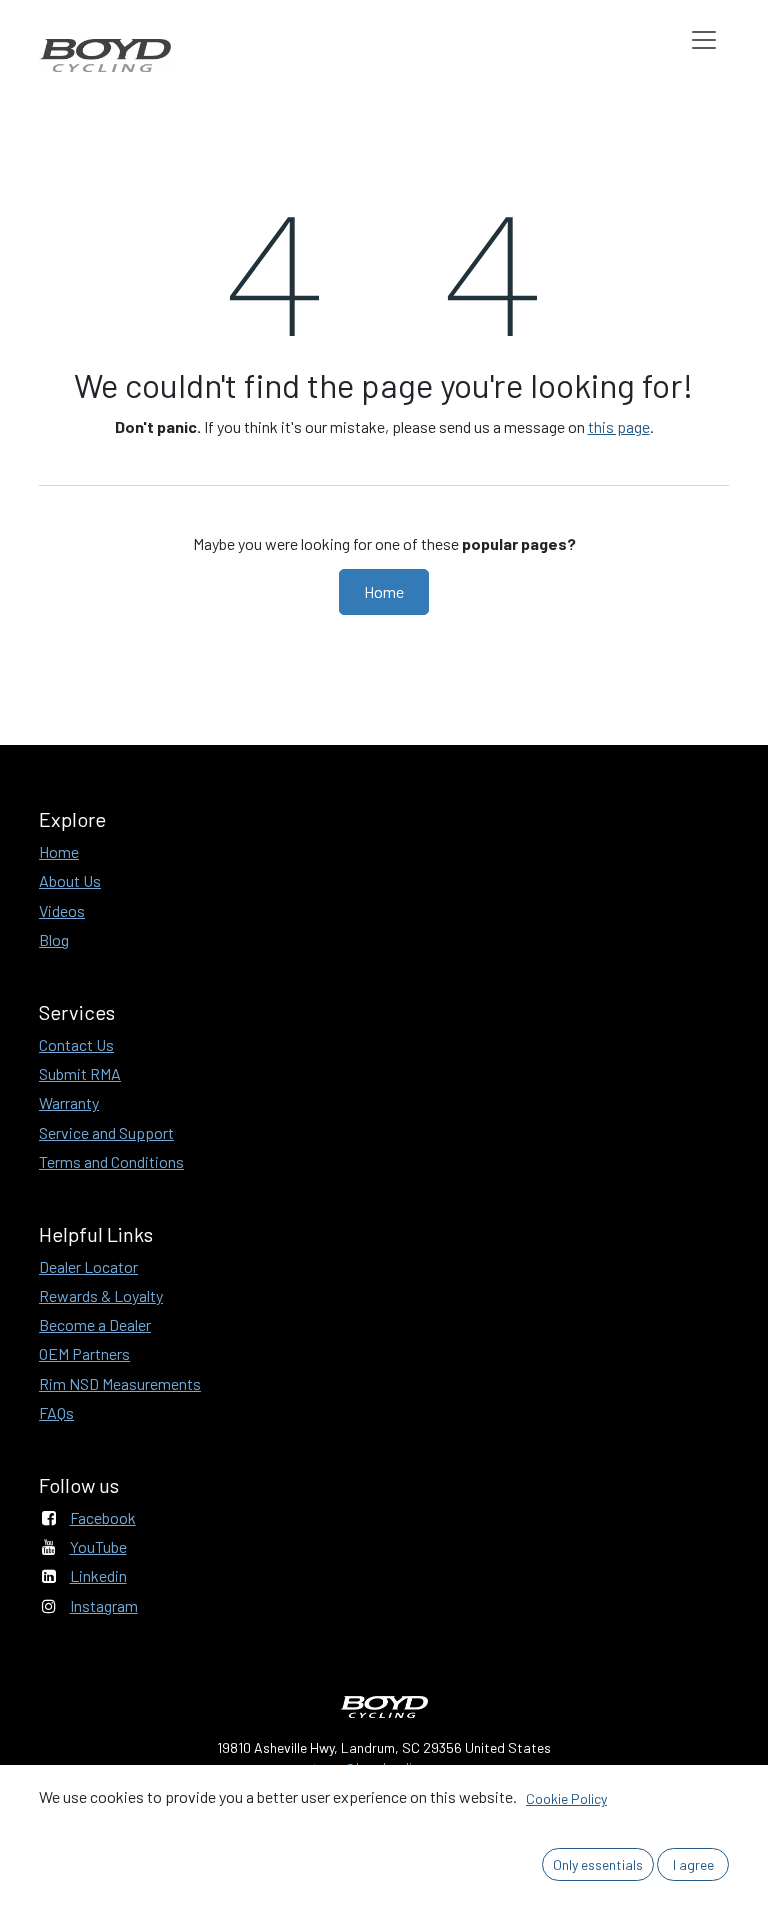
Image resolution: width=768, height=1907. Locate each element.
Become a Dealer (95, 1324)
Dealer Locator (88, 1266)
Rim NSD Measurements (120, 1383)
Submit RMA (80, 1073)
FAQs (56, 1412)
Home (384, 591)
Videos (62, 910)
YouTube (98, 1546)
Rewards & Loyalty (101, 1295)
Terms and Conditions (111, 1161)
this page (619, 426)
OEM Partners (84, 1353)
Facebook (103, 1517)
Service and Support (106, 1132)
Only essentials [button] (598, 1864)
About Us (70, 880)
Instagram (104, 1605)
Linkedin (98, 1575)
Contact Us (76, 1044)
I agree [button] (693, 1864)
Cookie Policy (566, 1798)
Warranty (69, 1102)
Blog (54, 939)
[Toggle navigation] (704, 39)
